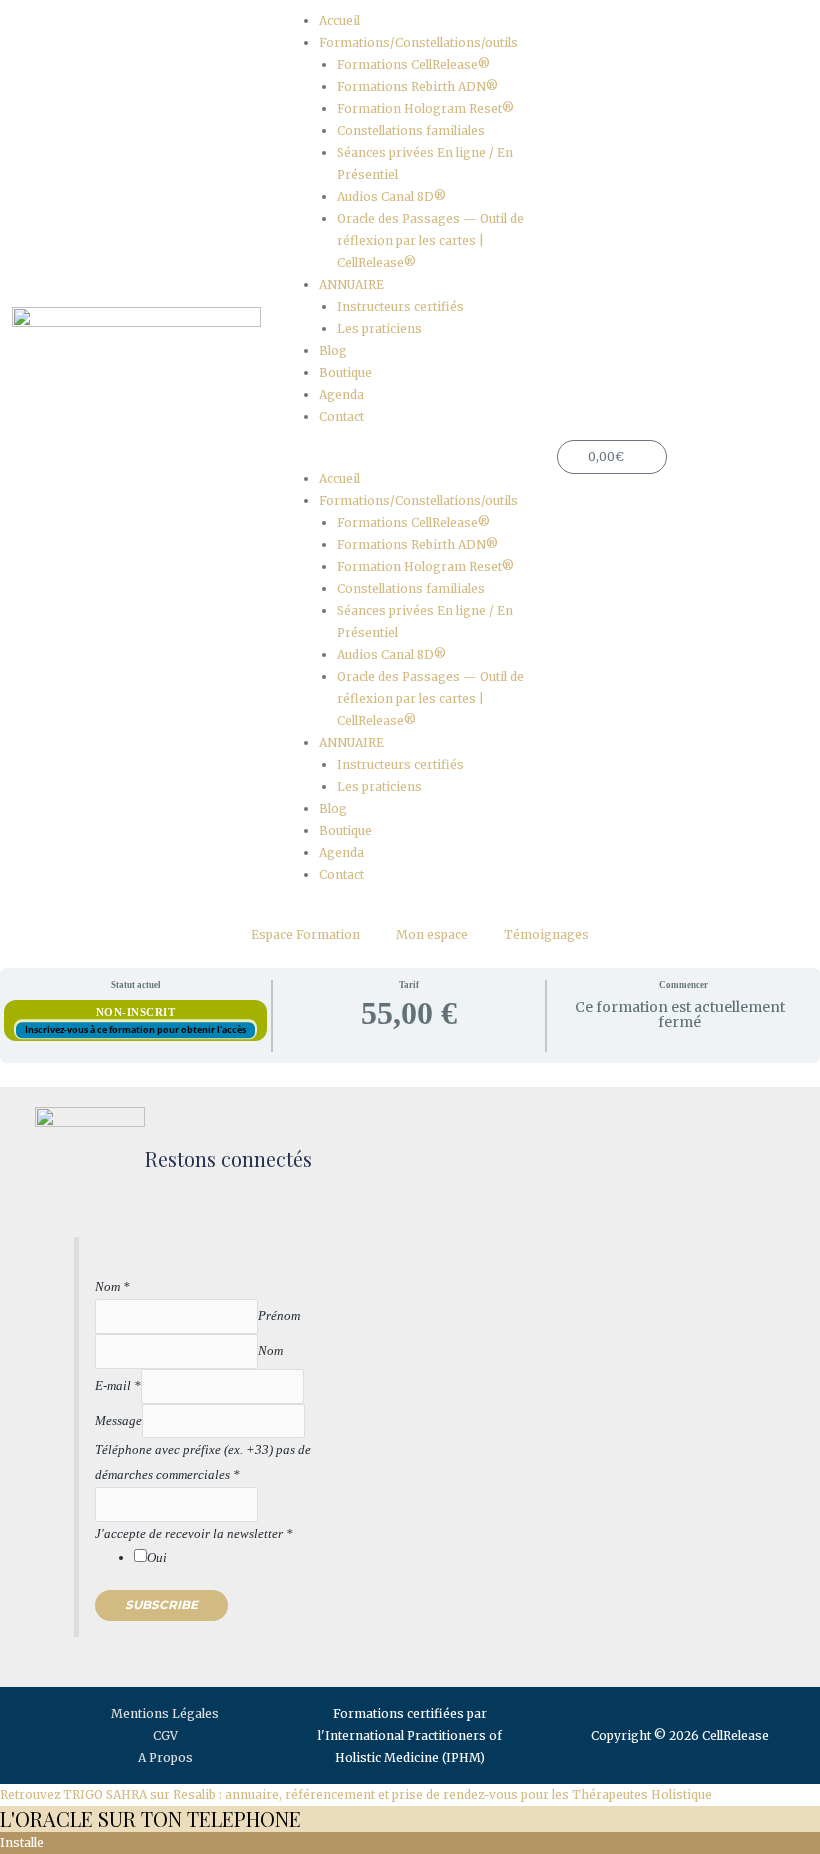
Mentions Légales (165, 1713)
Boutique (345, 372)
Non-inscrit (136, 1012)
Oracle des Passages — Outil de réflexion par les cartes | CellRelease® (430, 240)
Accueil (339, 20)
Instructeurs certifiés (400, 306)
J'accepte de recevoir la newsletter (194, 1533)
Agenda (341, 394)
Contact (341, 416)
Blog (333, 350)
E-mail (118, 1385)
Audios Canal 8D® (391, 196)
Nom (112, 1286)
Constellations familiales (411, 130)
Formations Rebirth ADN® (417, 86)
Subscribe (161, 1605)
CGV (165, 1735)
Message (118, 1420)
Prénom (279, 1315)
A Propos (165, 1757)
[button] (409, 457)
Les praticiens (379, 328)
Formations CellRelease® (413, 64)
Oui (157, 1557)
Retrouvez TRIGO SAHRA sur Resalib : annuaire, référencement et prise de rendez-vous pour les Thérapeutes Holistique (356, 1794)
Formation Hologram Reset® (425, 108)
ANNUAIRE (351, 284)
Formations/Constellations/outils (418, 42)
